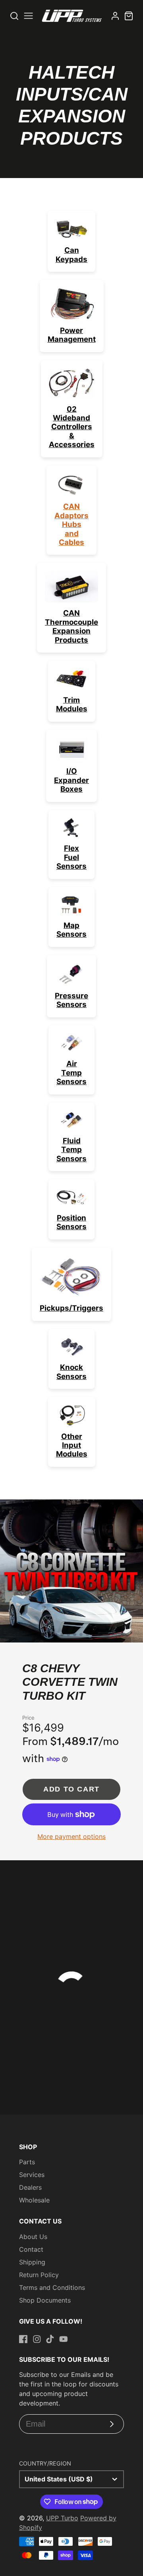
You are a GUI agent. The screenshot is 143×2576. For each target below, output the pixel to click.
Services (32, 2175)
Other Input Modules (72, 1445)
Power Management (72, 335)
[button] (43, 1635)
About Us (33, 2237)
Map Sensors (71, 930)
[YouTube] (64, 2339)
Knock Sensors (71, 1372)
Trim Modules (72, 704)
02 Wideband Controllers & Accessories (72, 427)
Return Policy (39, 2275)
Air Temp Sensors (71, 1073)
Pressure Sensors (71, 1000)
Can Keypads (71, 255)
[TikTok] (50, 2339)
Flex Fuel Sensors (71, 857)
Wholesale (34, 2200)
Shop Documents (45, 2300)
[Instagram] (37, 2339)
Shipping (32, 2262)
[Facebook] (23, 2339)
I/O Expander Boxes (71, 780)
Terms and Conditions (52, 2287)
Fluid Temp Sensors (71, 1150)
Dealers (30, 2187)
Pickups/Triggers (71, 1308)
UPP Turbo (62, 2518)
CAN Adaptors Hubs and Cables (71, 524)
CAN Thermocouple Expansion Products (71, 626)
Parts (27, 2162)
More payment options (71, 1836)
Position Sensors (71, 1222)
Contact (31, 2249)
